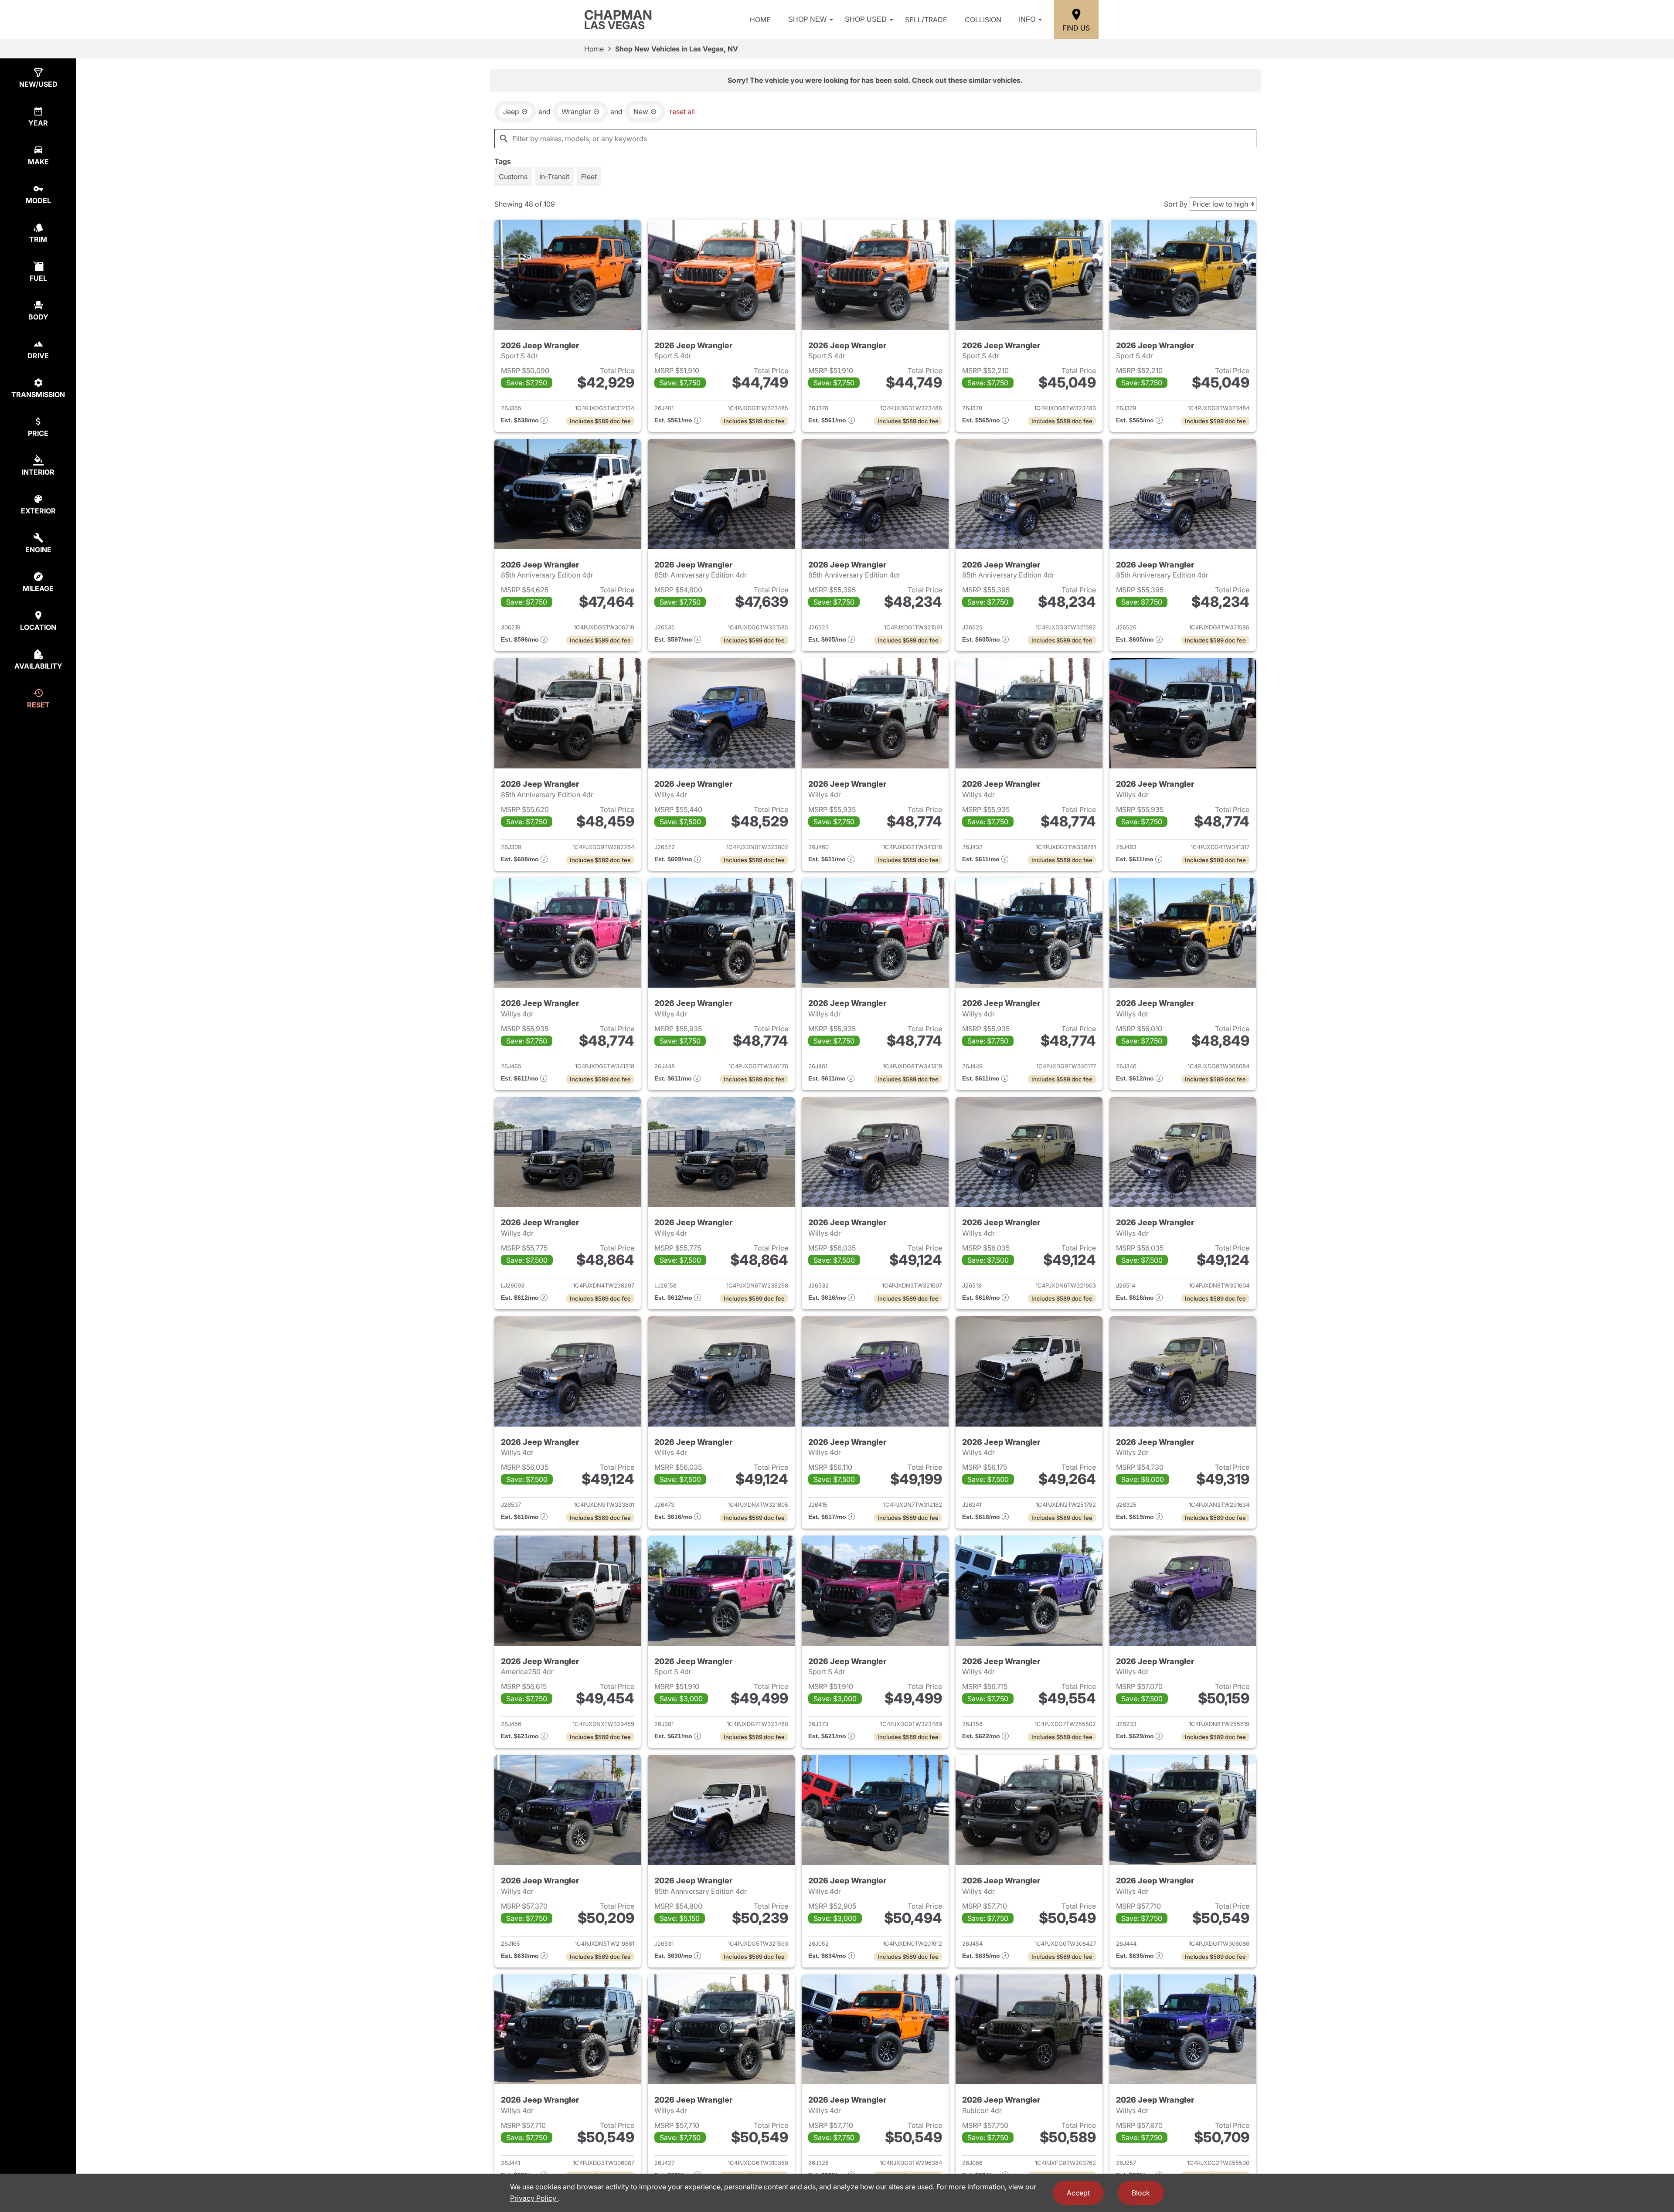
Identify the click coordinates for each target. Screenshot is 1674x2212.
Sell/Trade (926, 20)
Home (760, 20)
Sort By (1176, 204)
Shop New (807, 19)
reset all (682, 112)
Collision (983, 20)
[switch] (513, 177)
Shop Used (866, 19)
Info (1027, 19)
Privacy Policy (534, 2198)
